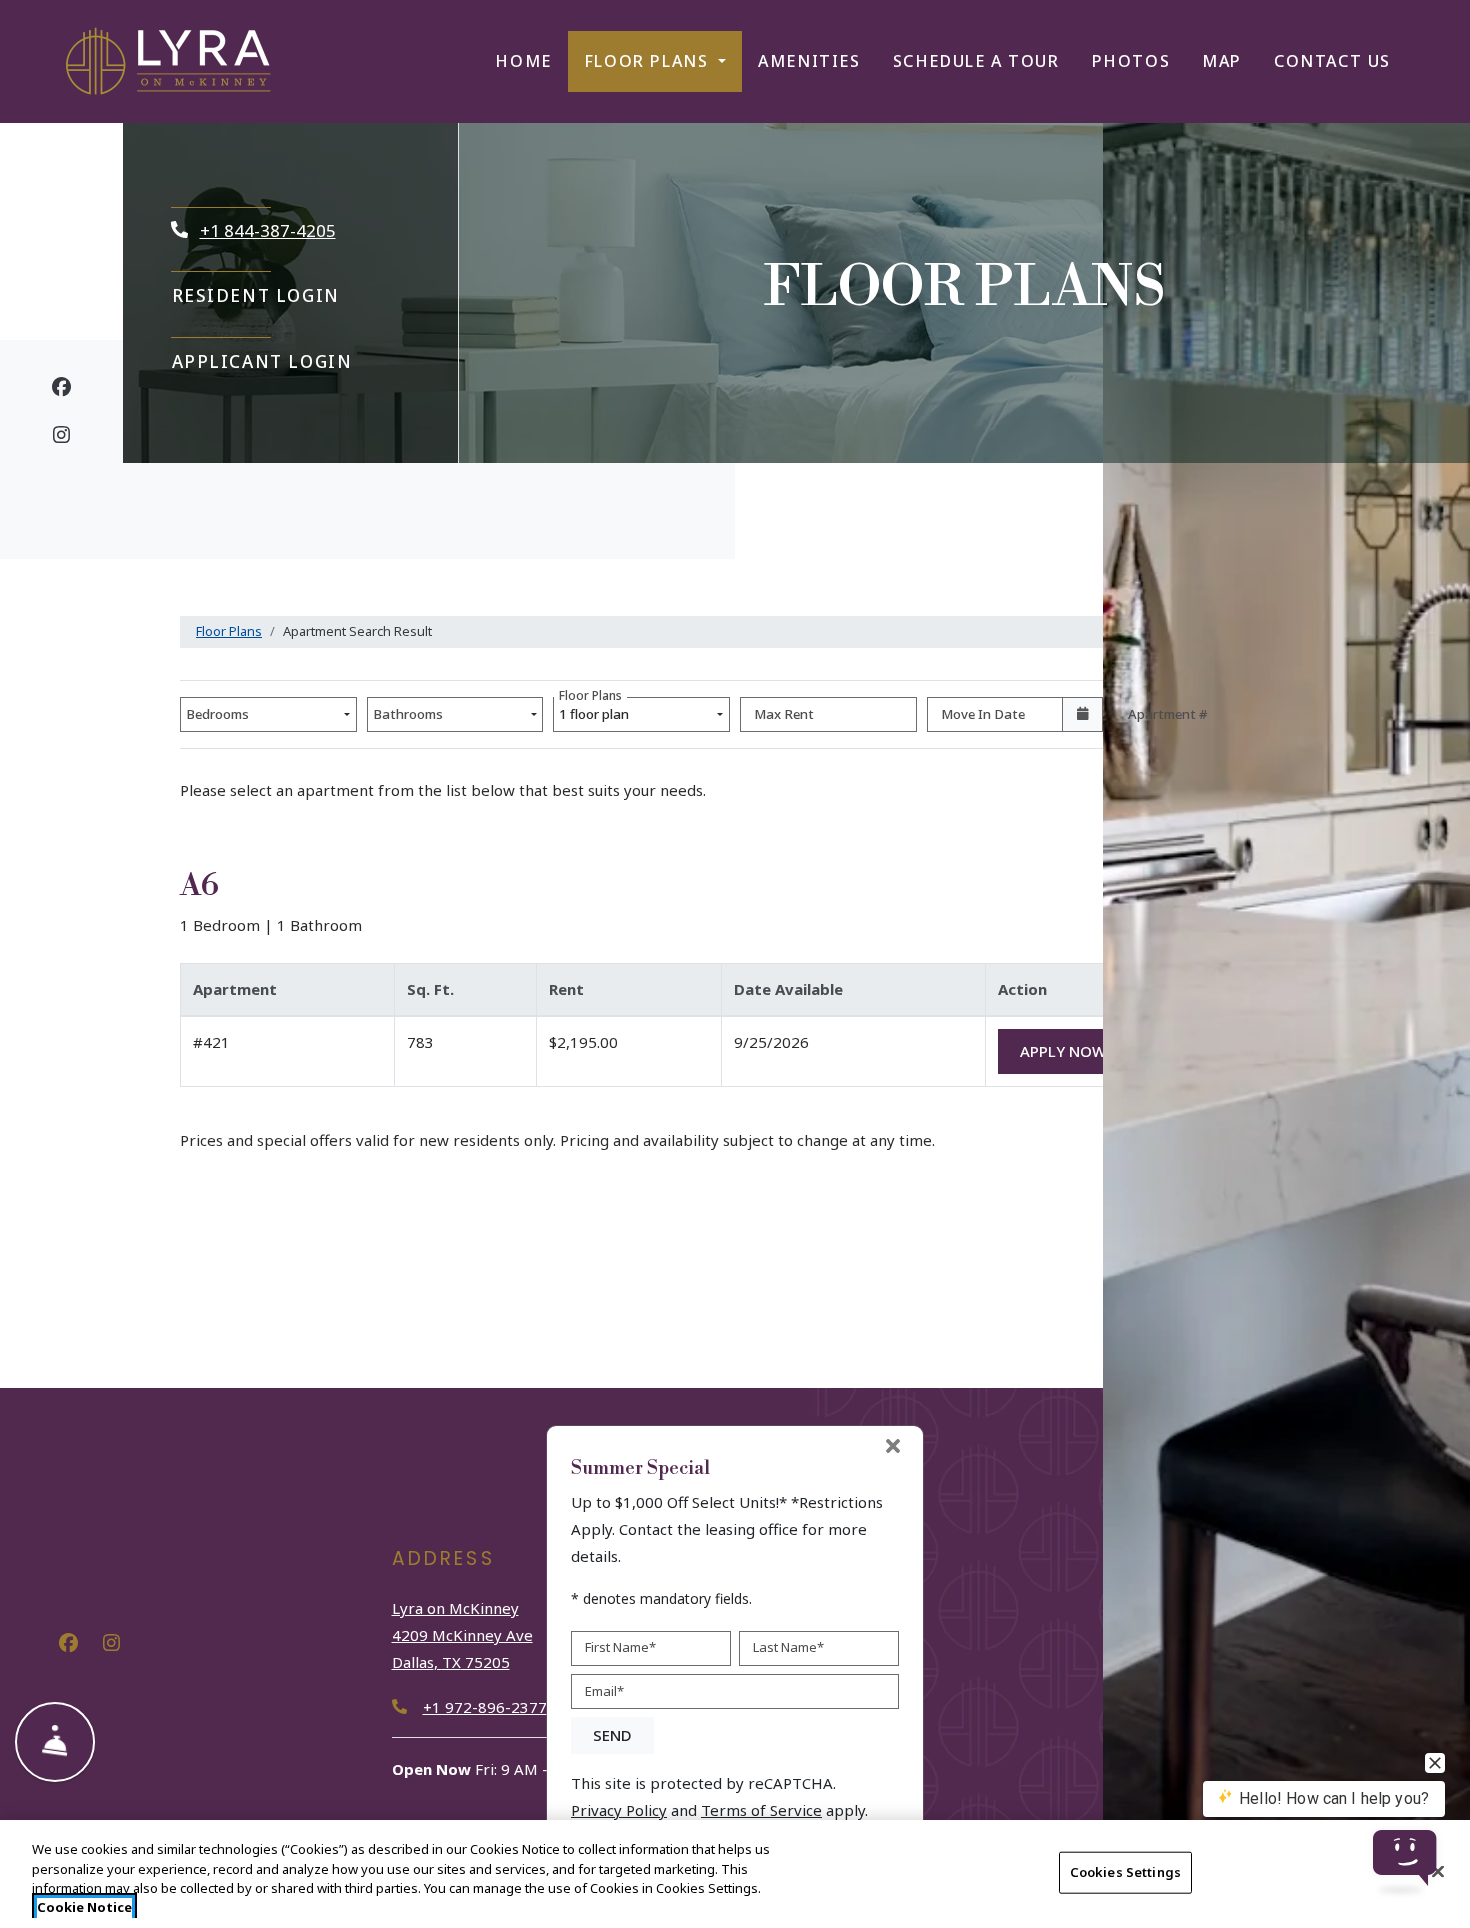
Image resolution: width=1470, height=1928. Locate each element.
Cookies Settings (1125, 1872)
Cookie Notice (84, 1907)
